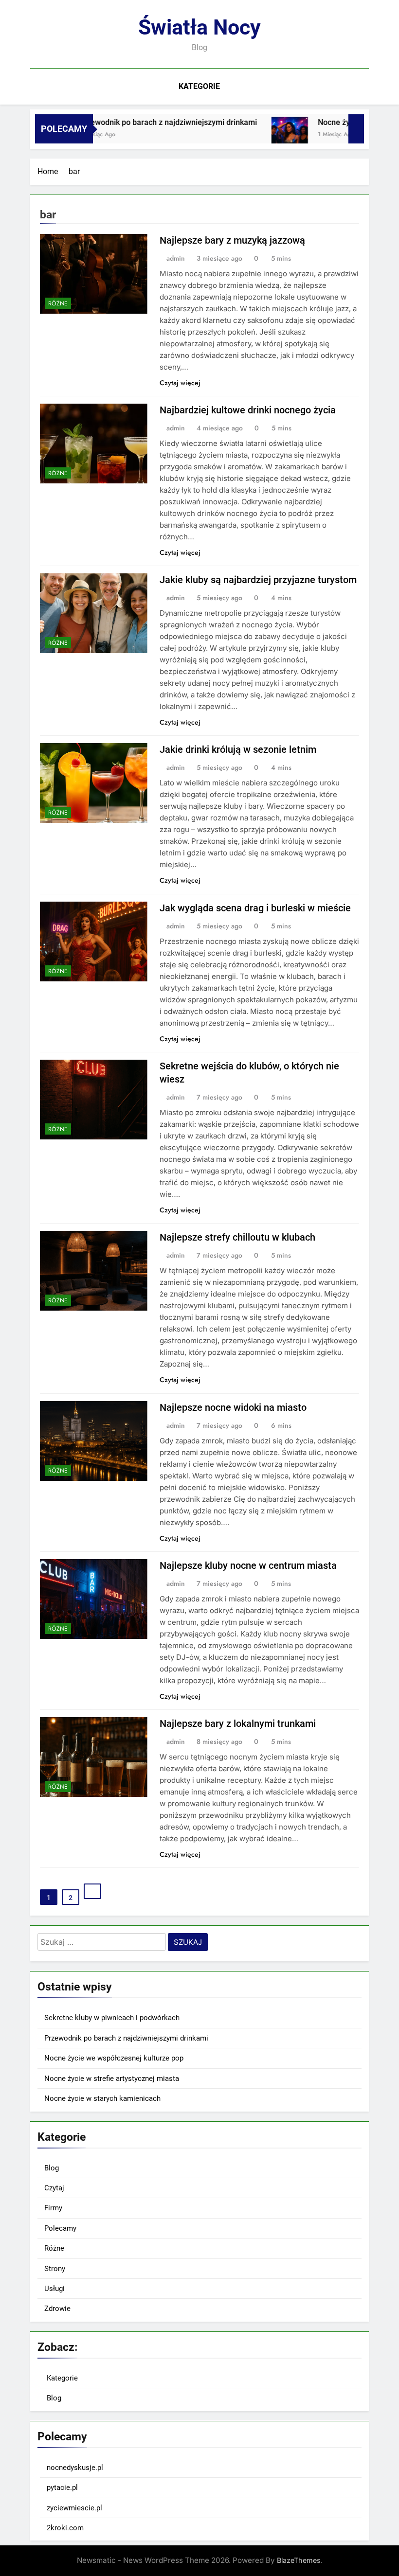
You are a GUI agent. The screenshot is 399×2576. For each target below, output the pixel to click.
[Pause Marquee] (356, 129)
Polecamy (60, 2228)
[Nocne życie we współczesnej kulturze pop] (264, 135)
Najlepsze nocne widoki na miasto (233, 1407)
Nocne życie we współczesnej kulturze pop (114, 2058)
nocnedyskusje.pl (75, 2468)
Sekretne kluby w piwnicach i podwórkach (112, 2018)
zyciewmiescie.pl (74, 2508)
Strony (55, 2269)
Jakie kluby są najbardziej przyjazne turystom (258, 580)
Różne (58, 303)
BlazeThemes (299, 2560)
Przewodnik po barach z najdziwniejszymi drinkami (142, 122)
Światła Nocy (199, 27)
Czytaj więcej (180, 383)
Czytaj (54, 2188)
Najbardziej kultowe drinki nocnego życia (248, 410)
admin (176, 258)
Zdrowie (57, 2309)
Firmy (53, 2208)
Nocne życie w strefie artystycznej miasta (112, 2079)
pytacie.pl (62, 2487)
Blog (52, 2168)
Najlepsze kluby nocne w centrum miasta (248, 1565)
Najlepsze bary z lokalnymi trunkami (238, 1723)
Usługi (54, 2289)
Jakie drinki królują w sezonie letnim (238, 749)
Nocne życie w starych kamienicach (102, 2098)
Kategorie (199, 86)
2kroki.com (65, 2528)
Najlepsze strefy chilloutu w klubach (237, 1237)
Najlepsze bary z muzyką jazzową (232, 240)
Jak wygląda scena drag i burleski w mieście (255, 908)
